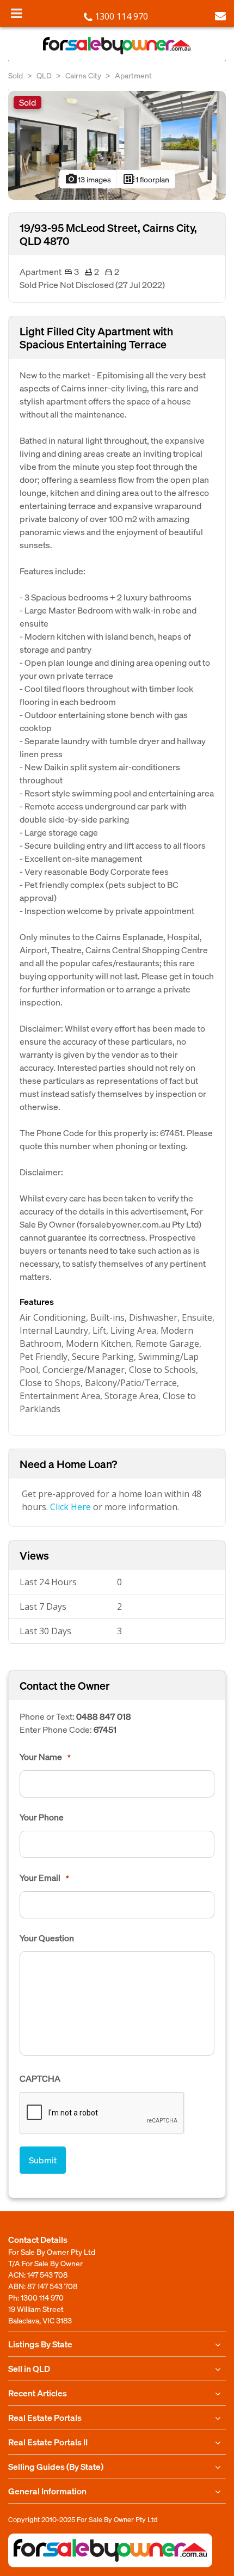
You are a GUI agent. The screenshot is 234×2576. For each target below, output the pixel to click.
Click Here (70, 1507)
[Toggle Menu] (17, 13)
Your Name (45, 1757)
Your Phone (42, 1817)
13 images (88, 179)
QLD (44, 75)
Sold (16, 75)
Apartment (133, 75)
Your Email (44, 1878)
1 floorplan (146, 179)
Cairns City (83, 75)
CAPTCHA (40, 2078)
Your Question (47, 1938)
